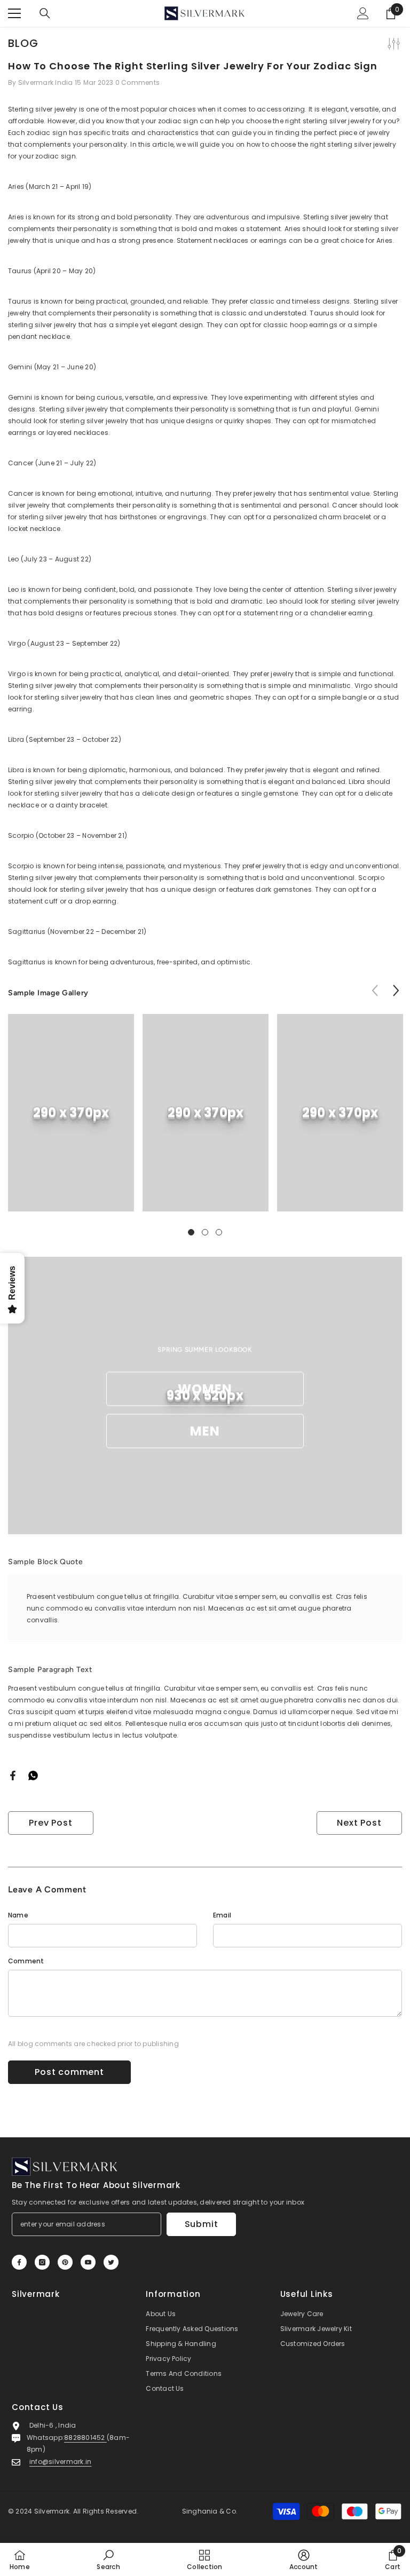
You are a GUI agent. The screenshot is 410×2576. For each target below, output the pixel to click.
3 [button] (219, 1232)
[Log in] (363, 13)
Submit (202, 2224)
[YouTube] (88, 2262)
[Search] (45, 13)
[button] (396, 990)
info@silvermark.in (60, 2462)
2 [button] (205, 1232)
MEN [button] (205, 1431)
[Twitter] (111, 2262)
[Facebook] (13, 1775)
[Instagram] (42, 2262)
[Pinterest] (65, 2262)
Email (222, 1915)
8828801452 (85, 2438)
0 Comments (137, 82)
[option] (71, 1121)
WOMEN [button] (205, 1389)
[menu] (14, 13)
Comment (26, 1961)
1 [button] (191, 1232)
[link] (71, 1113)
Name (18, 1915)
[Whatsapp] (33, 1775)
